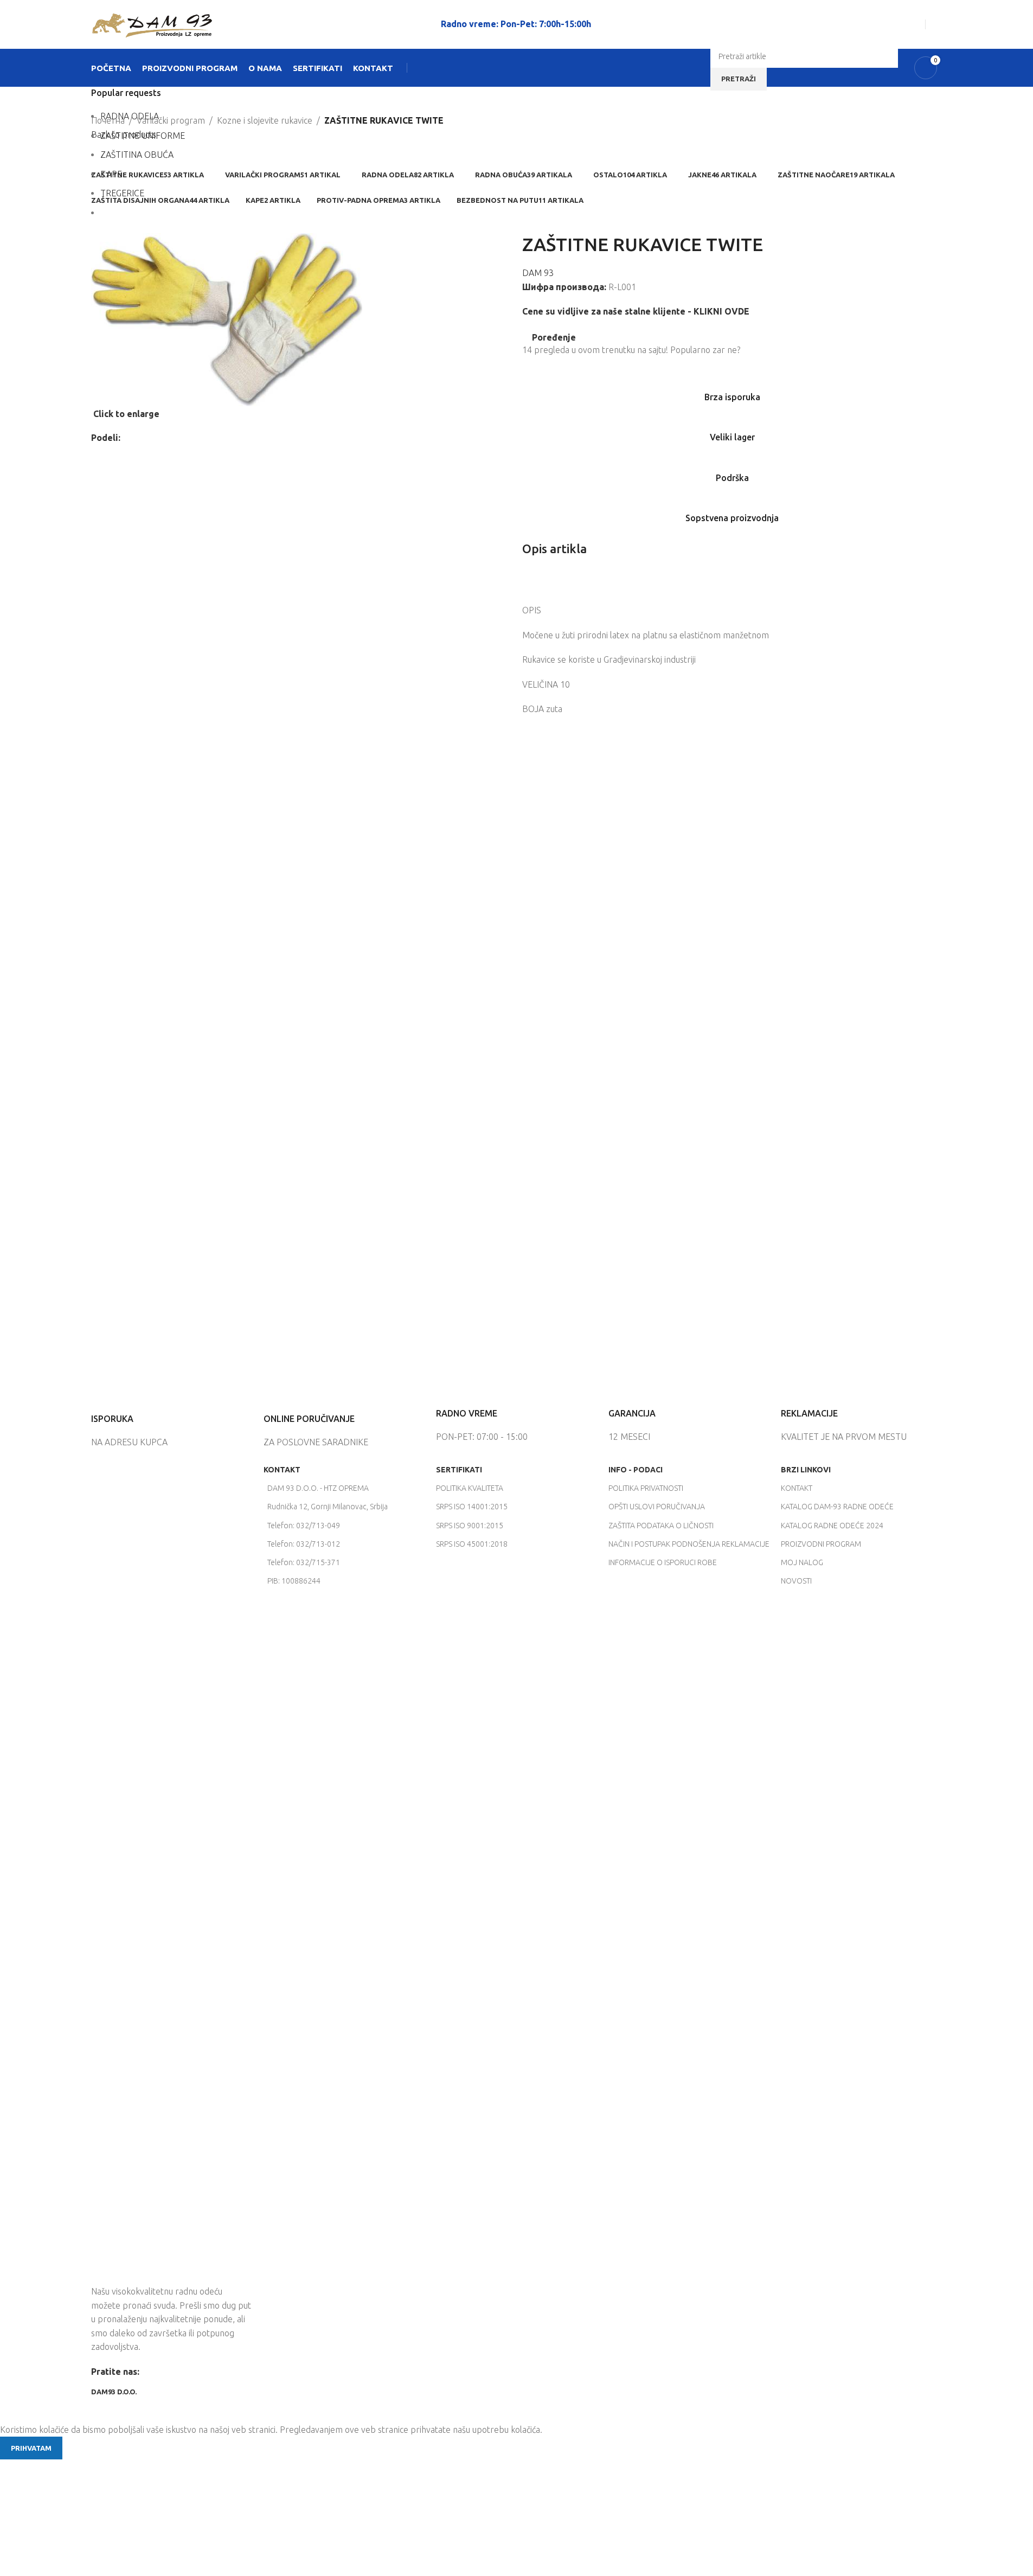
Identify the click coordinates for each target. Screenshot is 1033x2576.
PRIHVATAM (31, 2448)
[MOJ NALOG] (938, 24)
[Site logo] (152, 23)
